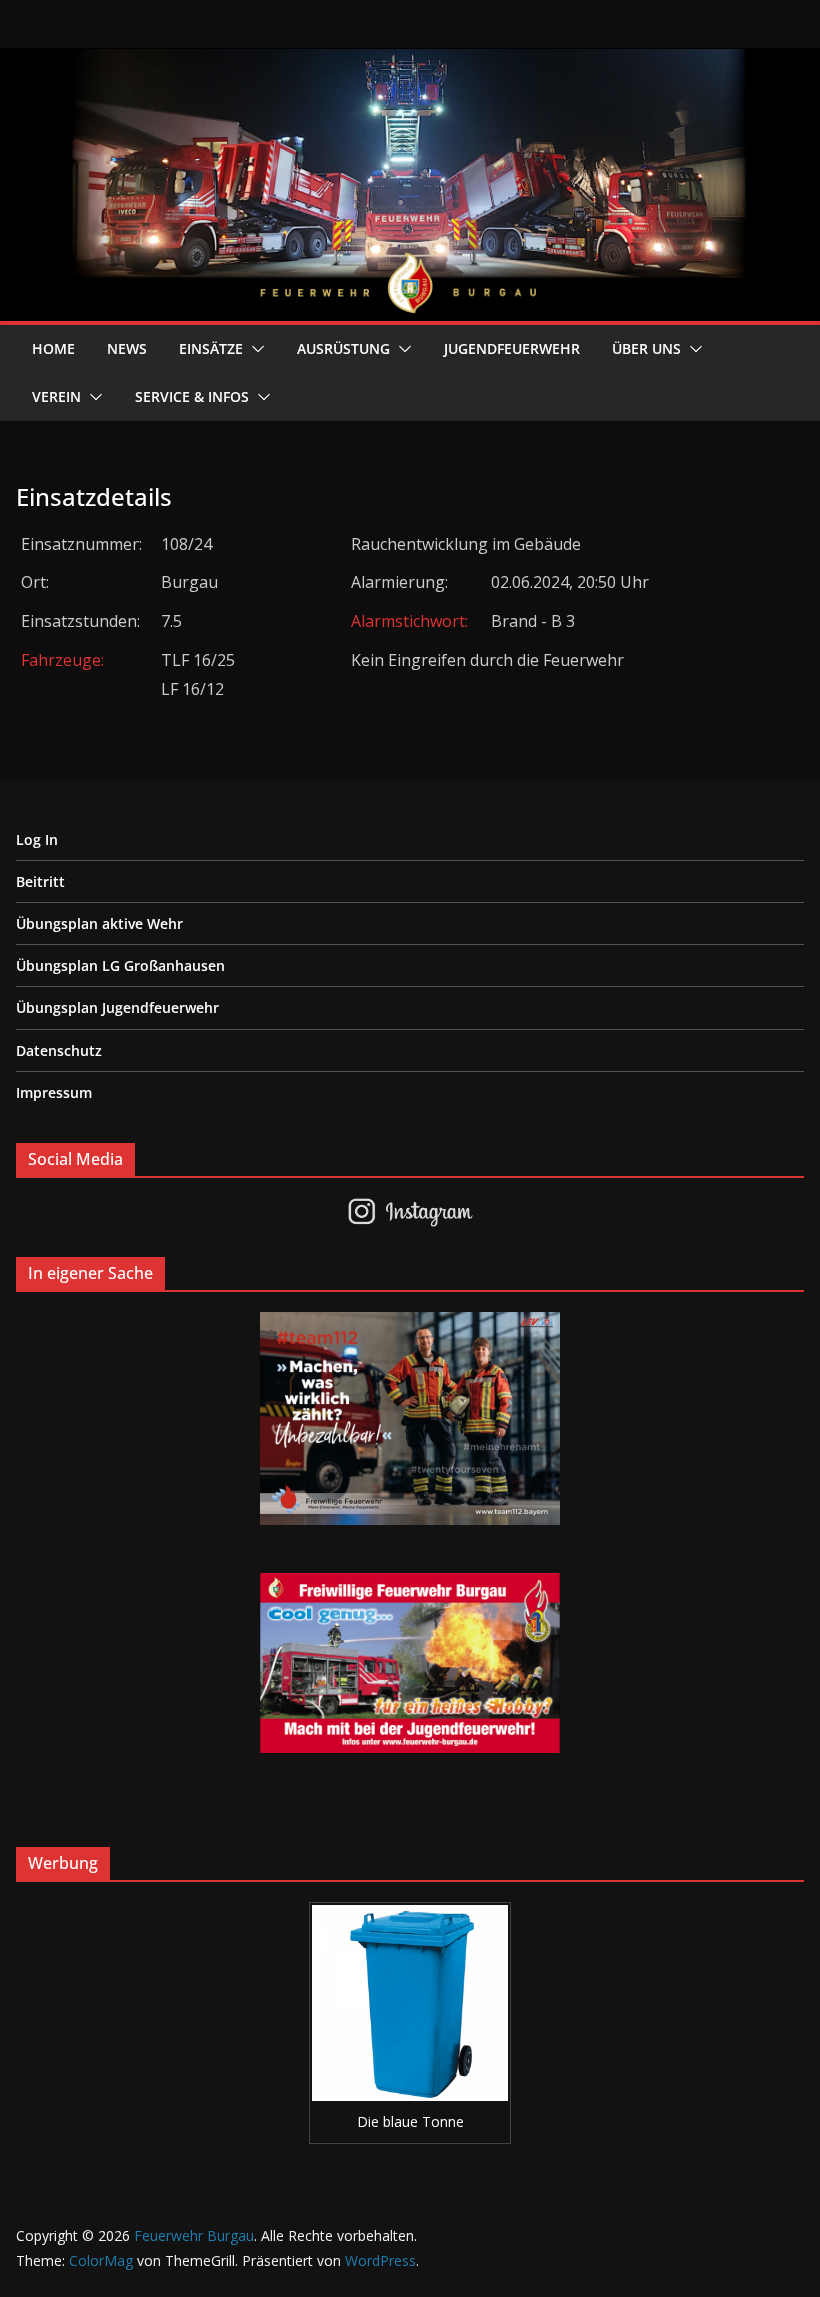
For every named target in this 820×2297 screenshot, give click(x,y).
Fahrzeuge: (62, 660)
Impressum (54, 1092)
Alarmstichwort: (409, 621)
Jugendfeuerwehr (512, 348)
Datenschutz (59, 1050)
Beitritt (40, 881)
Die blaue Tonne (410, 2121)
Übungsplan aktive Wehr (99, 923)
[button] (254, 349)
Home (53, 348)
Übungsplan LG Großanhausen (120, 965)
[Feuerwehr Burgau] (410, 62)
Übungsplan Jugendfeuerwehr (117, 1007)
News (127, 348)
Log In (37, 839)
